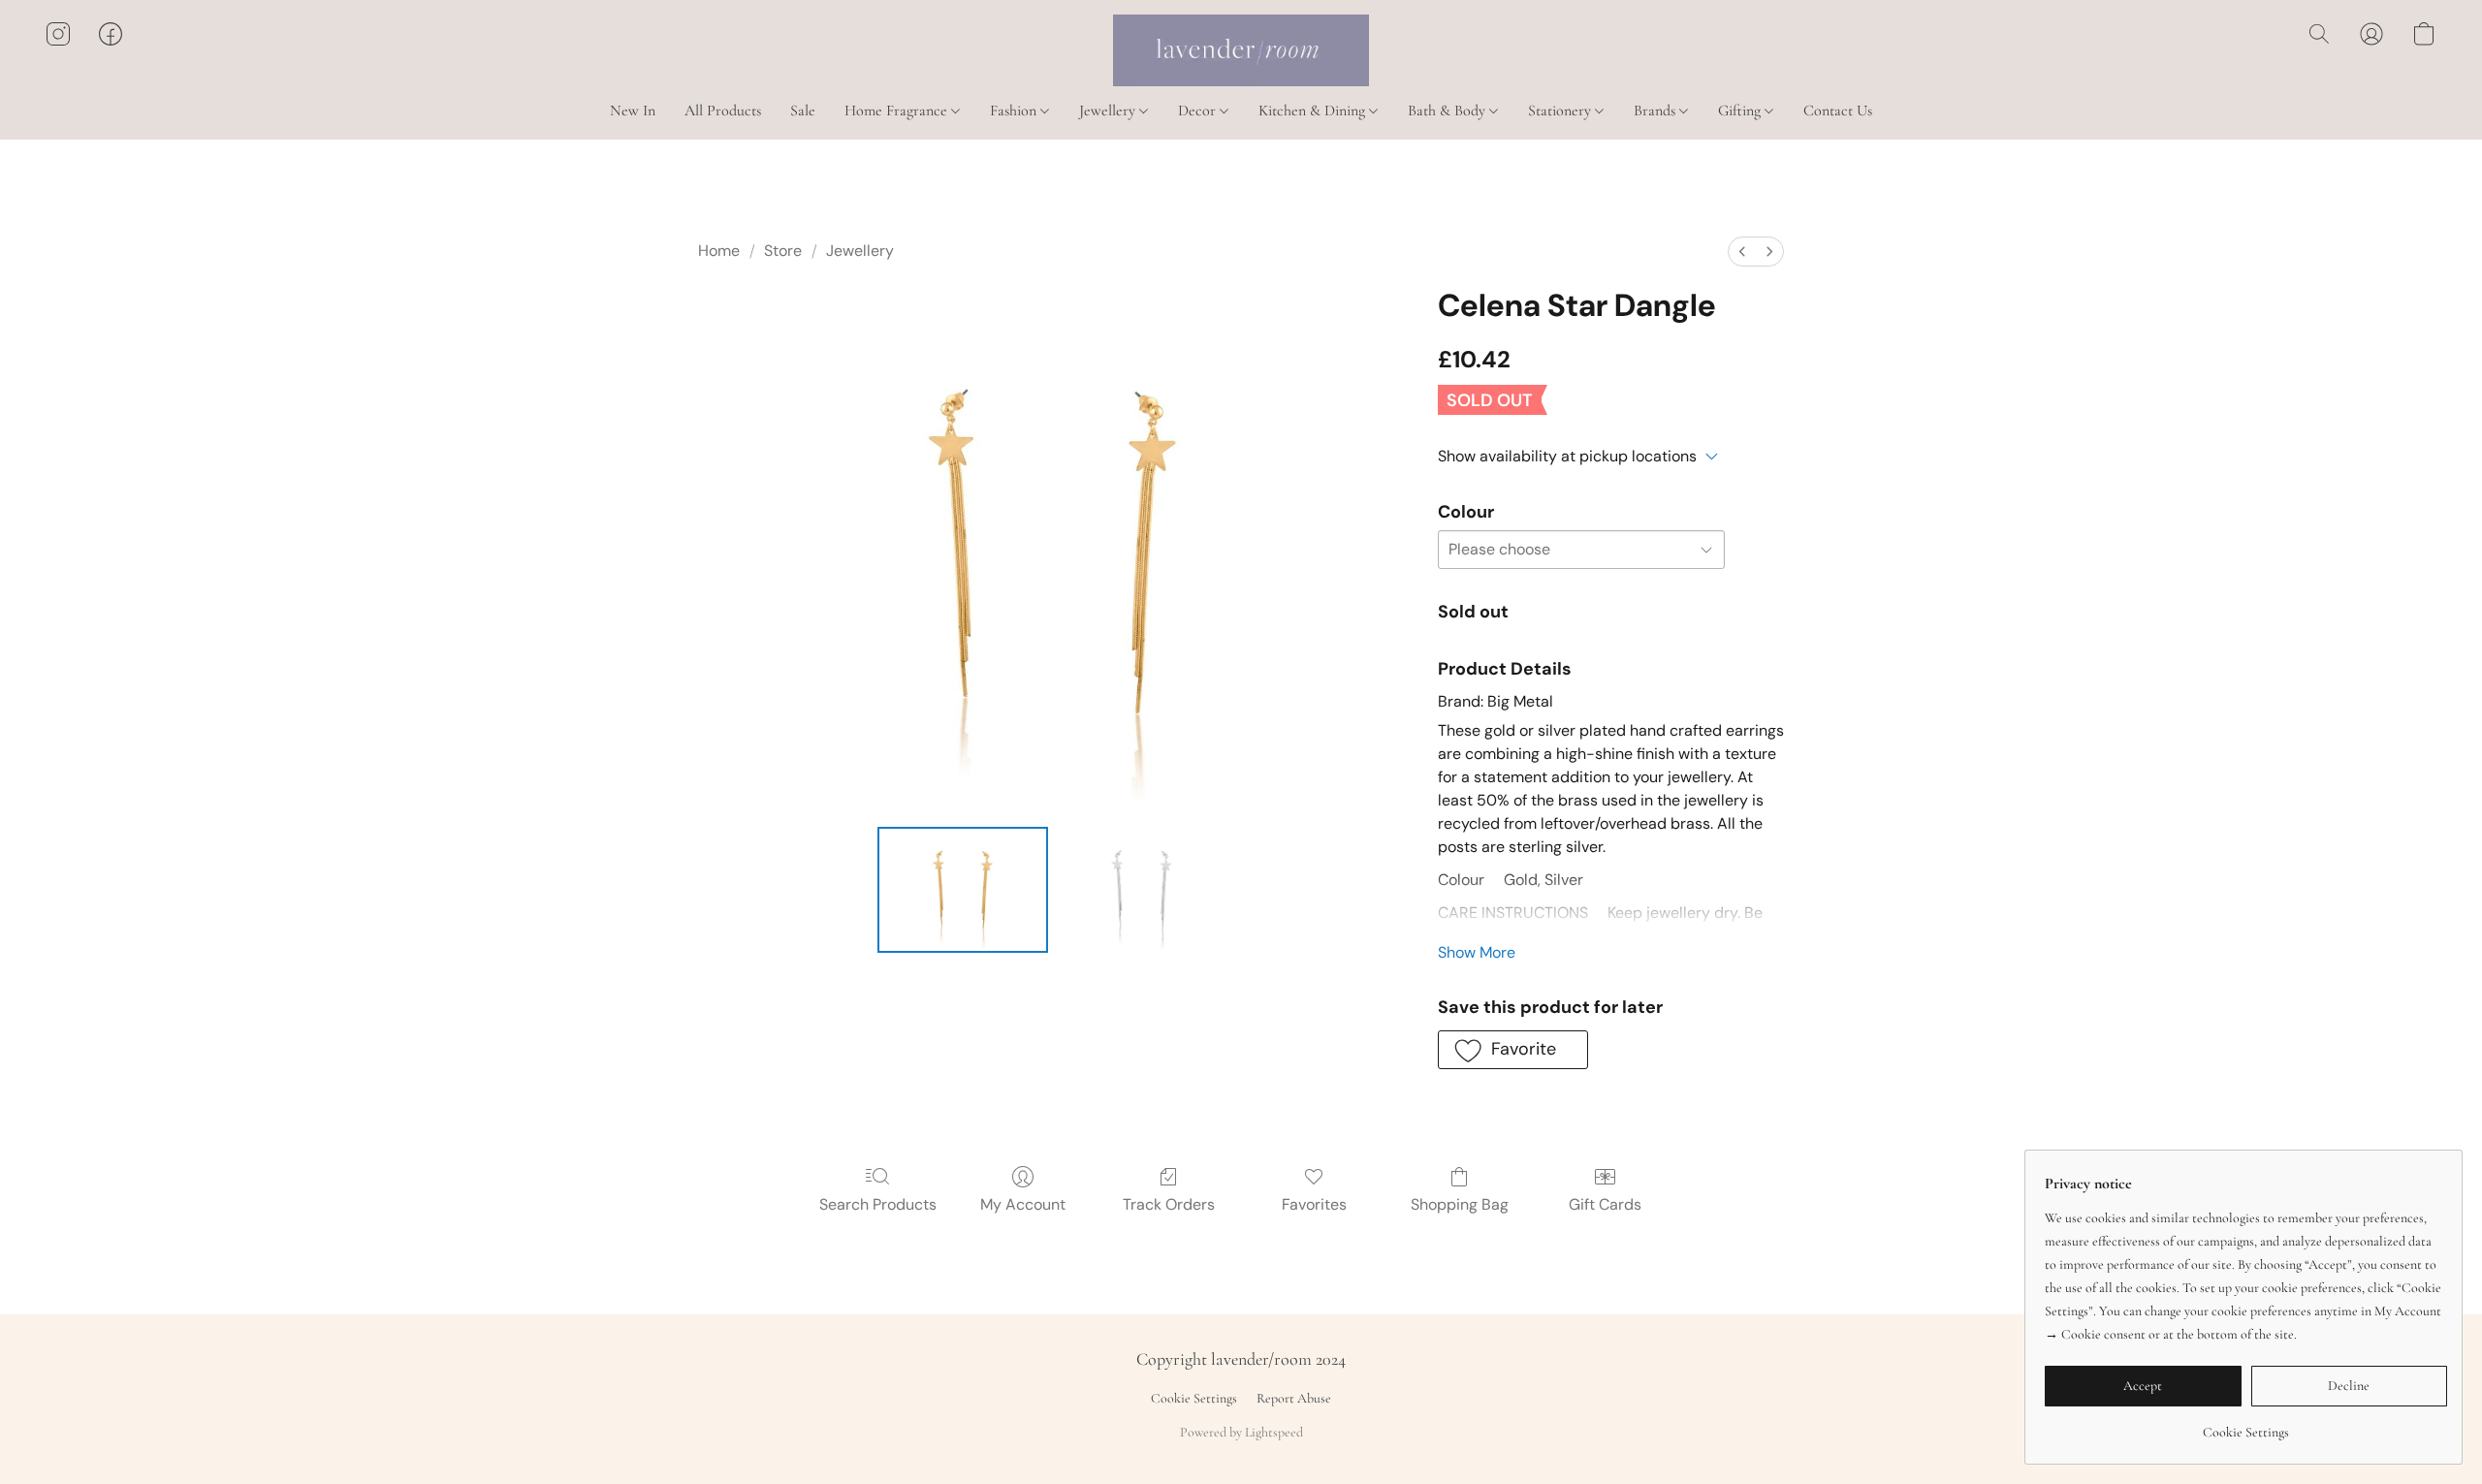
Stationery (1561, 111)
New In (633, 111)
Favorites (1314, 1204)
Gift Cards (1605, 1204)
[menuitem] (1742, 252)
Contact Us (1838, 111)
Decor (1199, 111)
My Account (1023, 1204)
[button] (1241, 50)
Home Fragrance (898, 111)
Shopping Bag (1460, 1204)
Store (783, 251)
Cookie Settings (1194, 1398)
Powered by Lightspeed (1241, 1432)
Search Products (878, 1204)
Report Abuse (1294, 1398)
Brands (1656, 111)
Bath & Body (1448, 111)
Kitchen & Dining (1314, 111)
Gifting (1741, 111)
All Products (723, 111)
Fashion (1015, 111)
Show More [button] (1477, 952)
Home (719, 251)
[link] (2246, 1425)
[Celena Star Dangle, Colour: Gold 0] (963, 890)
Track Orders (1169, 1204)
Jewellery (1109, 111)
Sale (803, 111)
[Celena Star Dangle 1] (1142, 890)
